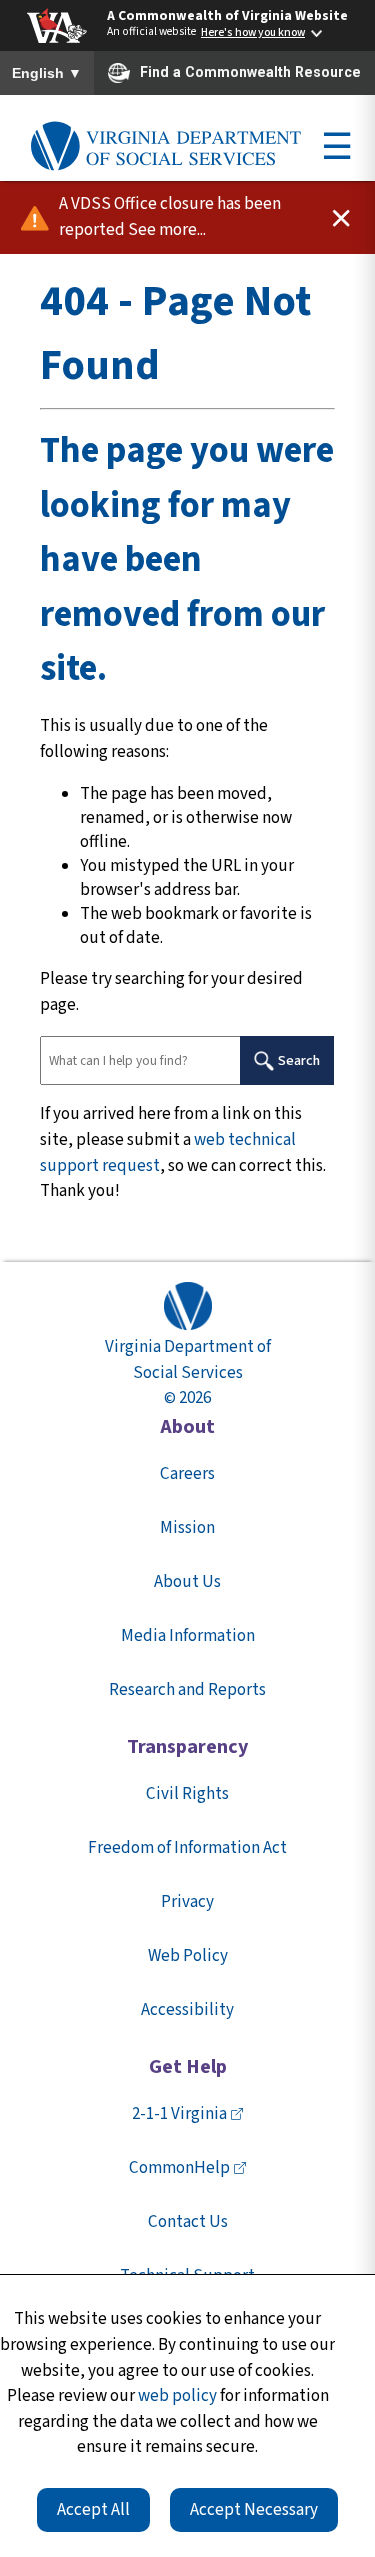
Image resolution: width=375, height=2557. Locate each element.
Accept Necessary (254, 2510)
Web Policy (188, 1956)
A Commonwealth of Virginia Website (227, 15)
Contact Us (188, 2222)
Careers (187, 1474)
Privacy (187, 1902)
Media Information (188, 1636)
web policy (177, 2396)
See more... (167, 230)
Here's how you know (253, 33)
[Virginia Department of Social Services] (165, 147)
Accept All (93, 2510)
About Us (187, 1582)
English (47, 74)
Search (299, 1060)
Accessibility (187, 2010)
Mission (187, 1528)
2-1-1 (179, 2114)
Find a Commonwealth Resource (250, 72)
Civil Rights (187, 1794)
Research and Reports (187, 1690)
